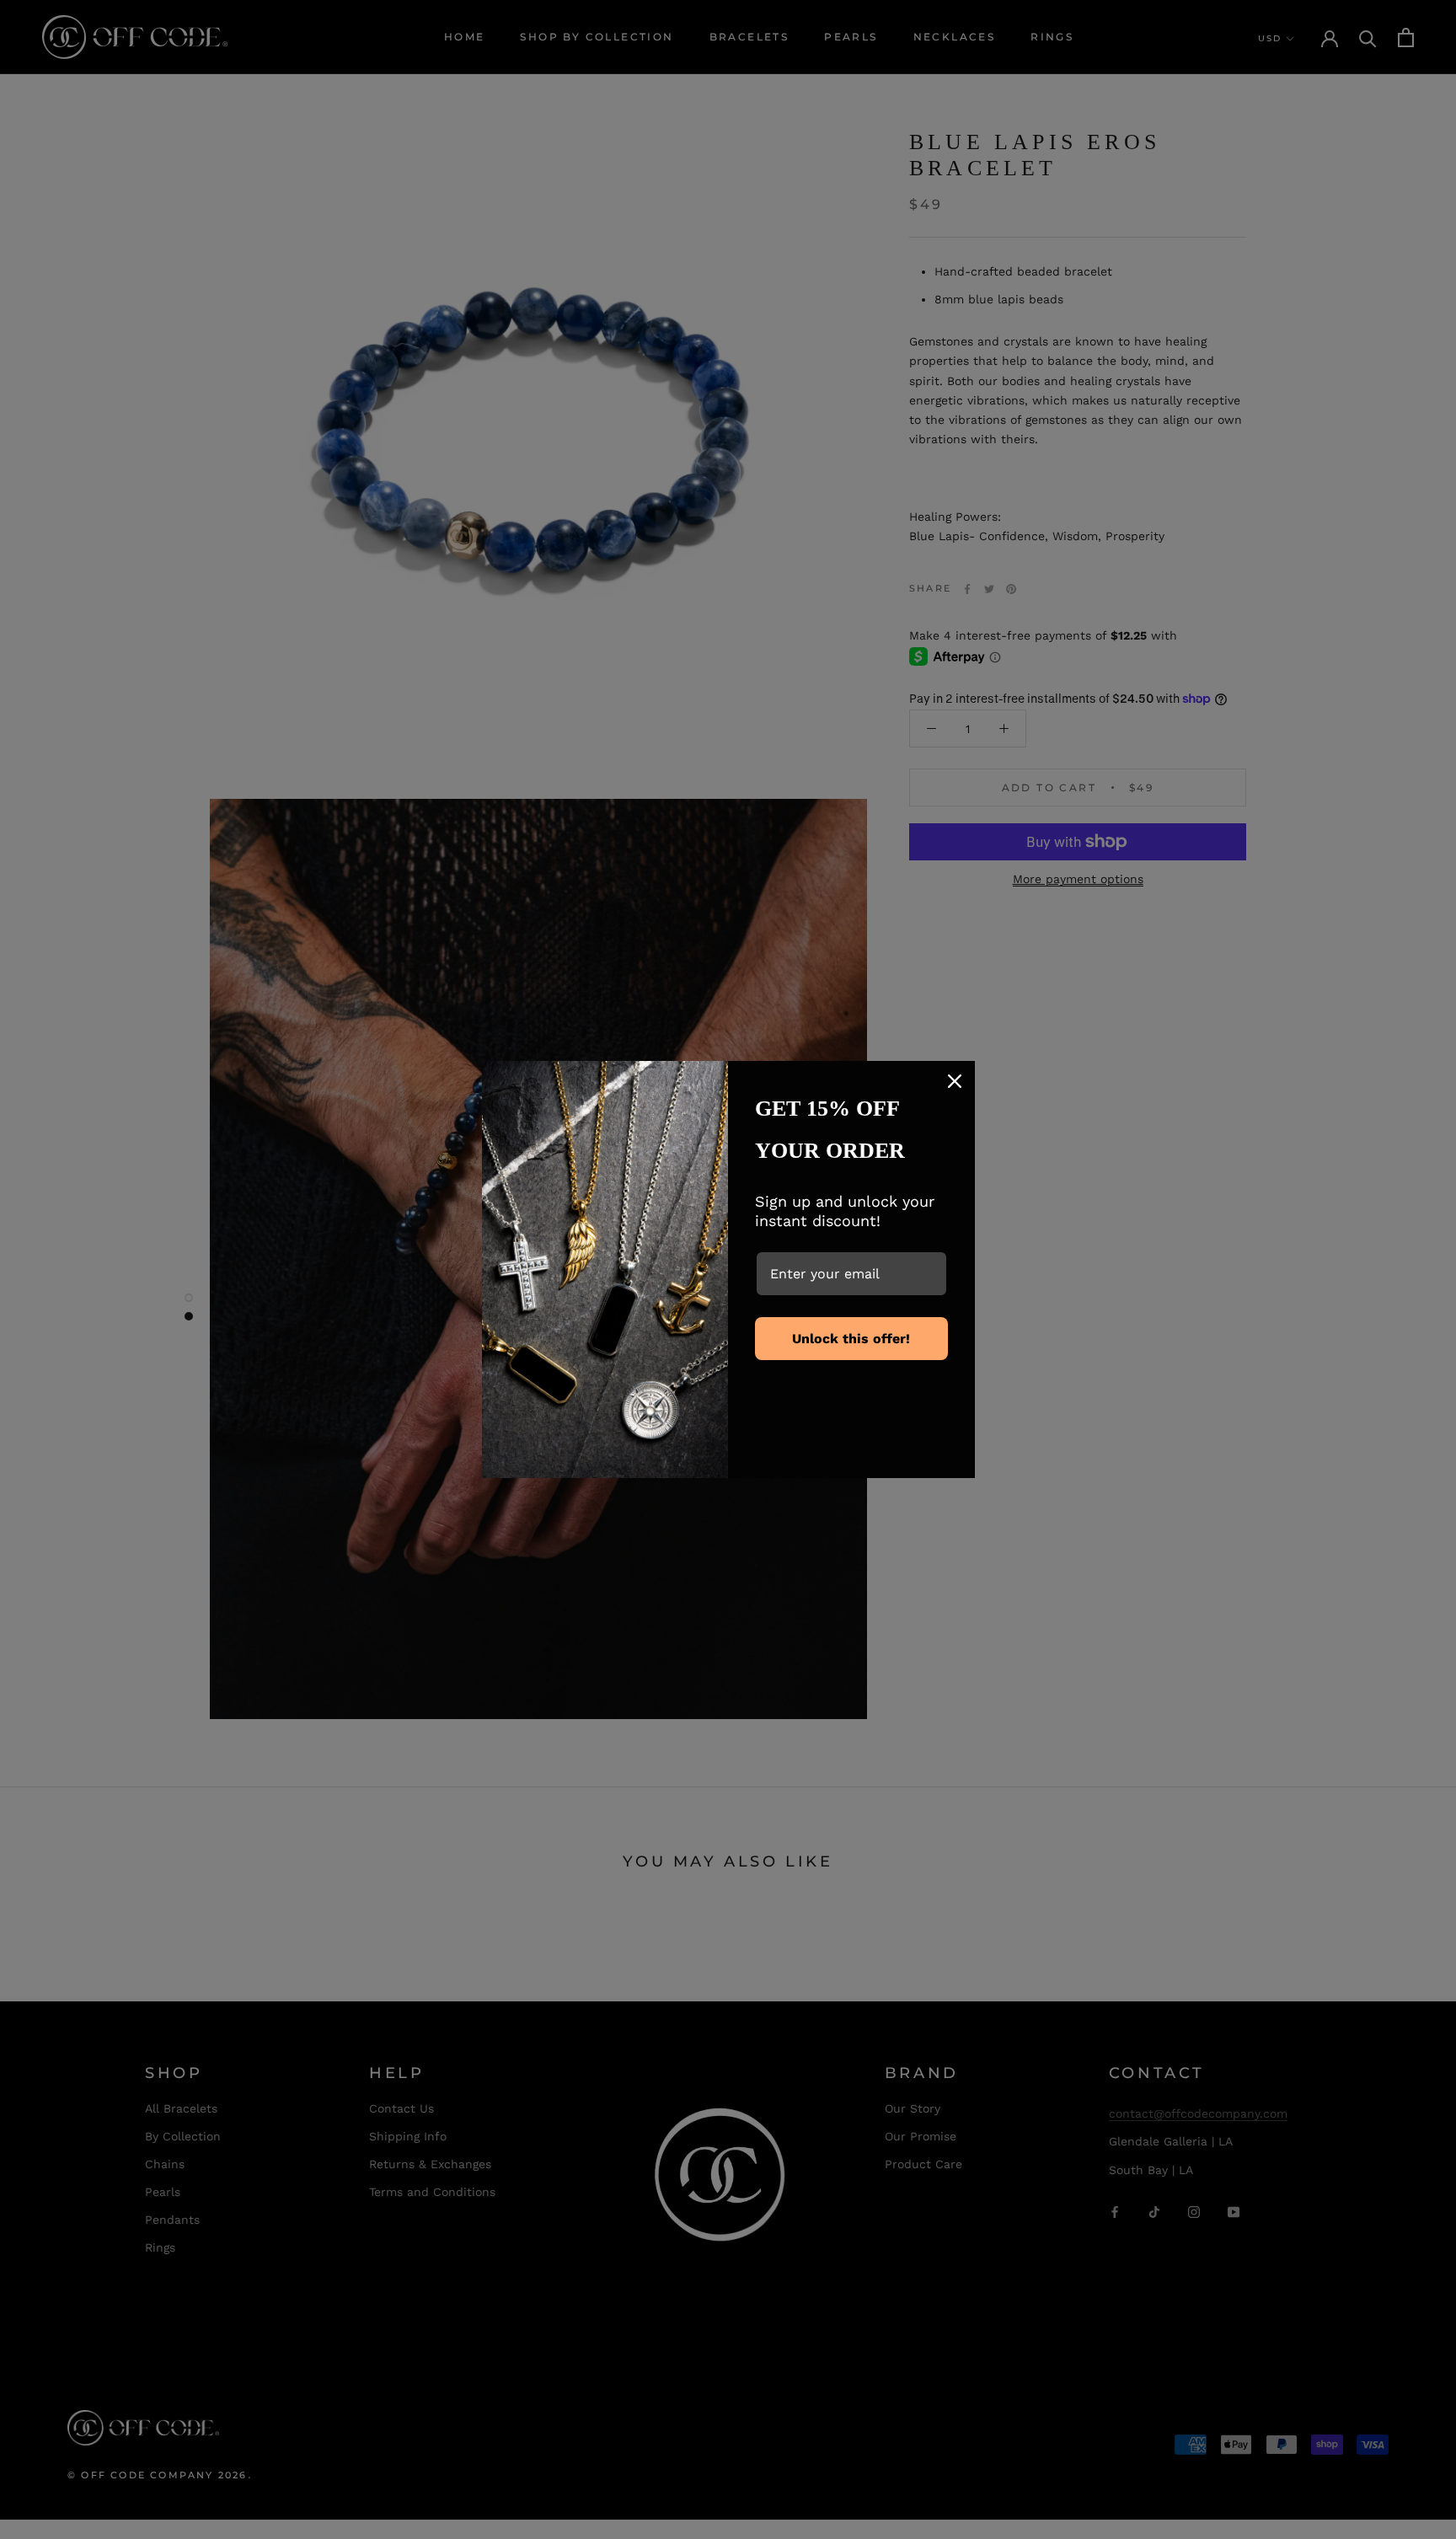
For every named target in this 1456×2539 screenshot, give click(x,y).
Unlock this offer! (851, 1339)
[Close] (955, 1081)
